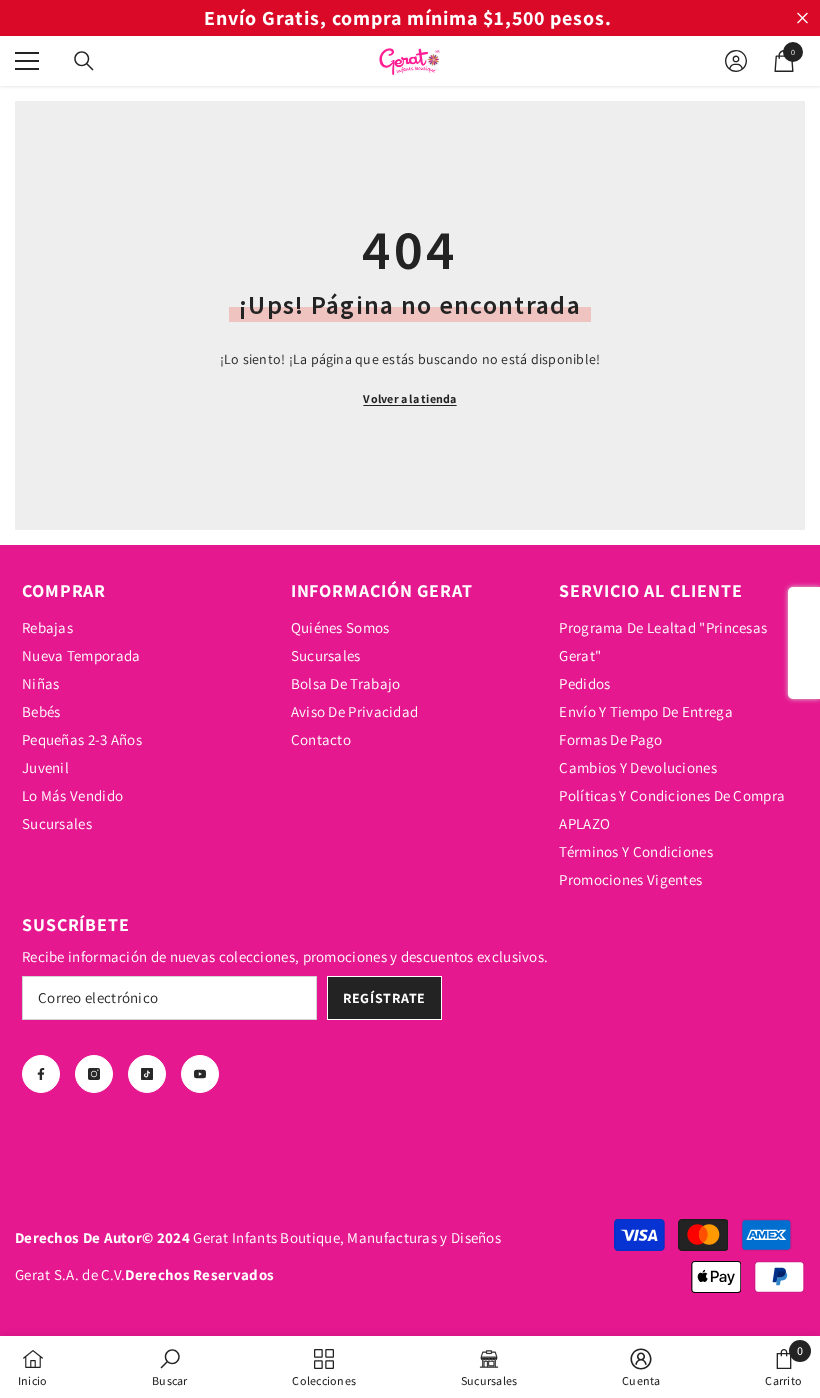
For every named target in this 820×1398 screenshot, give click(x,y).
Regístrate (384, 998)
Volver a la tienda (409, 398)
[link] (169, 1367)
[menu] (27, 61)
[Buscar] (84, 61)
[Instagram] (94, 1074)
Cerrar (802, 18)
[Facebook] (41, 1074)
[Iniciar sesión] (736, 61)
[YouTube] (200, 1074)
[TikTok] (147, 1074)
